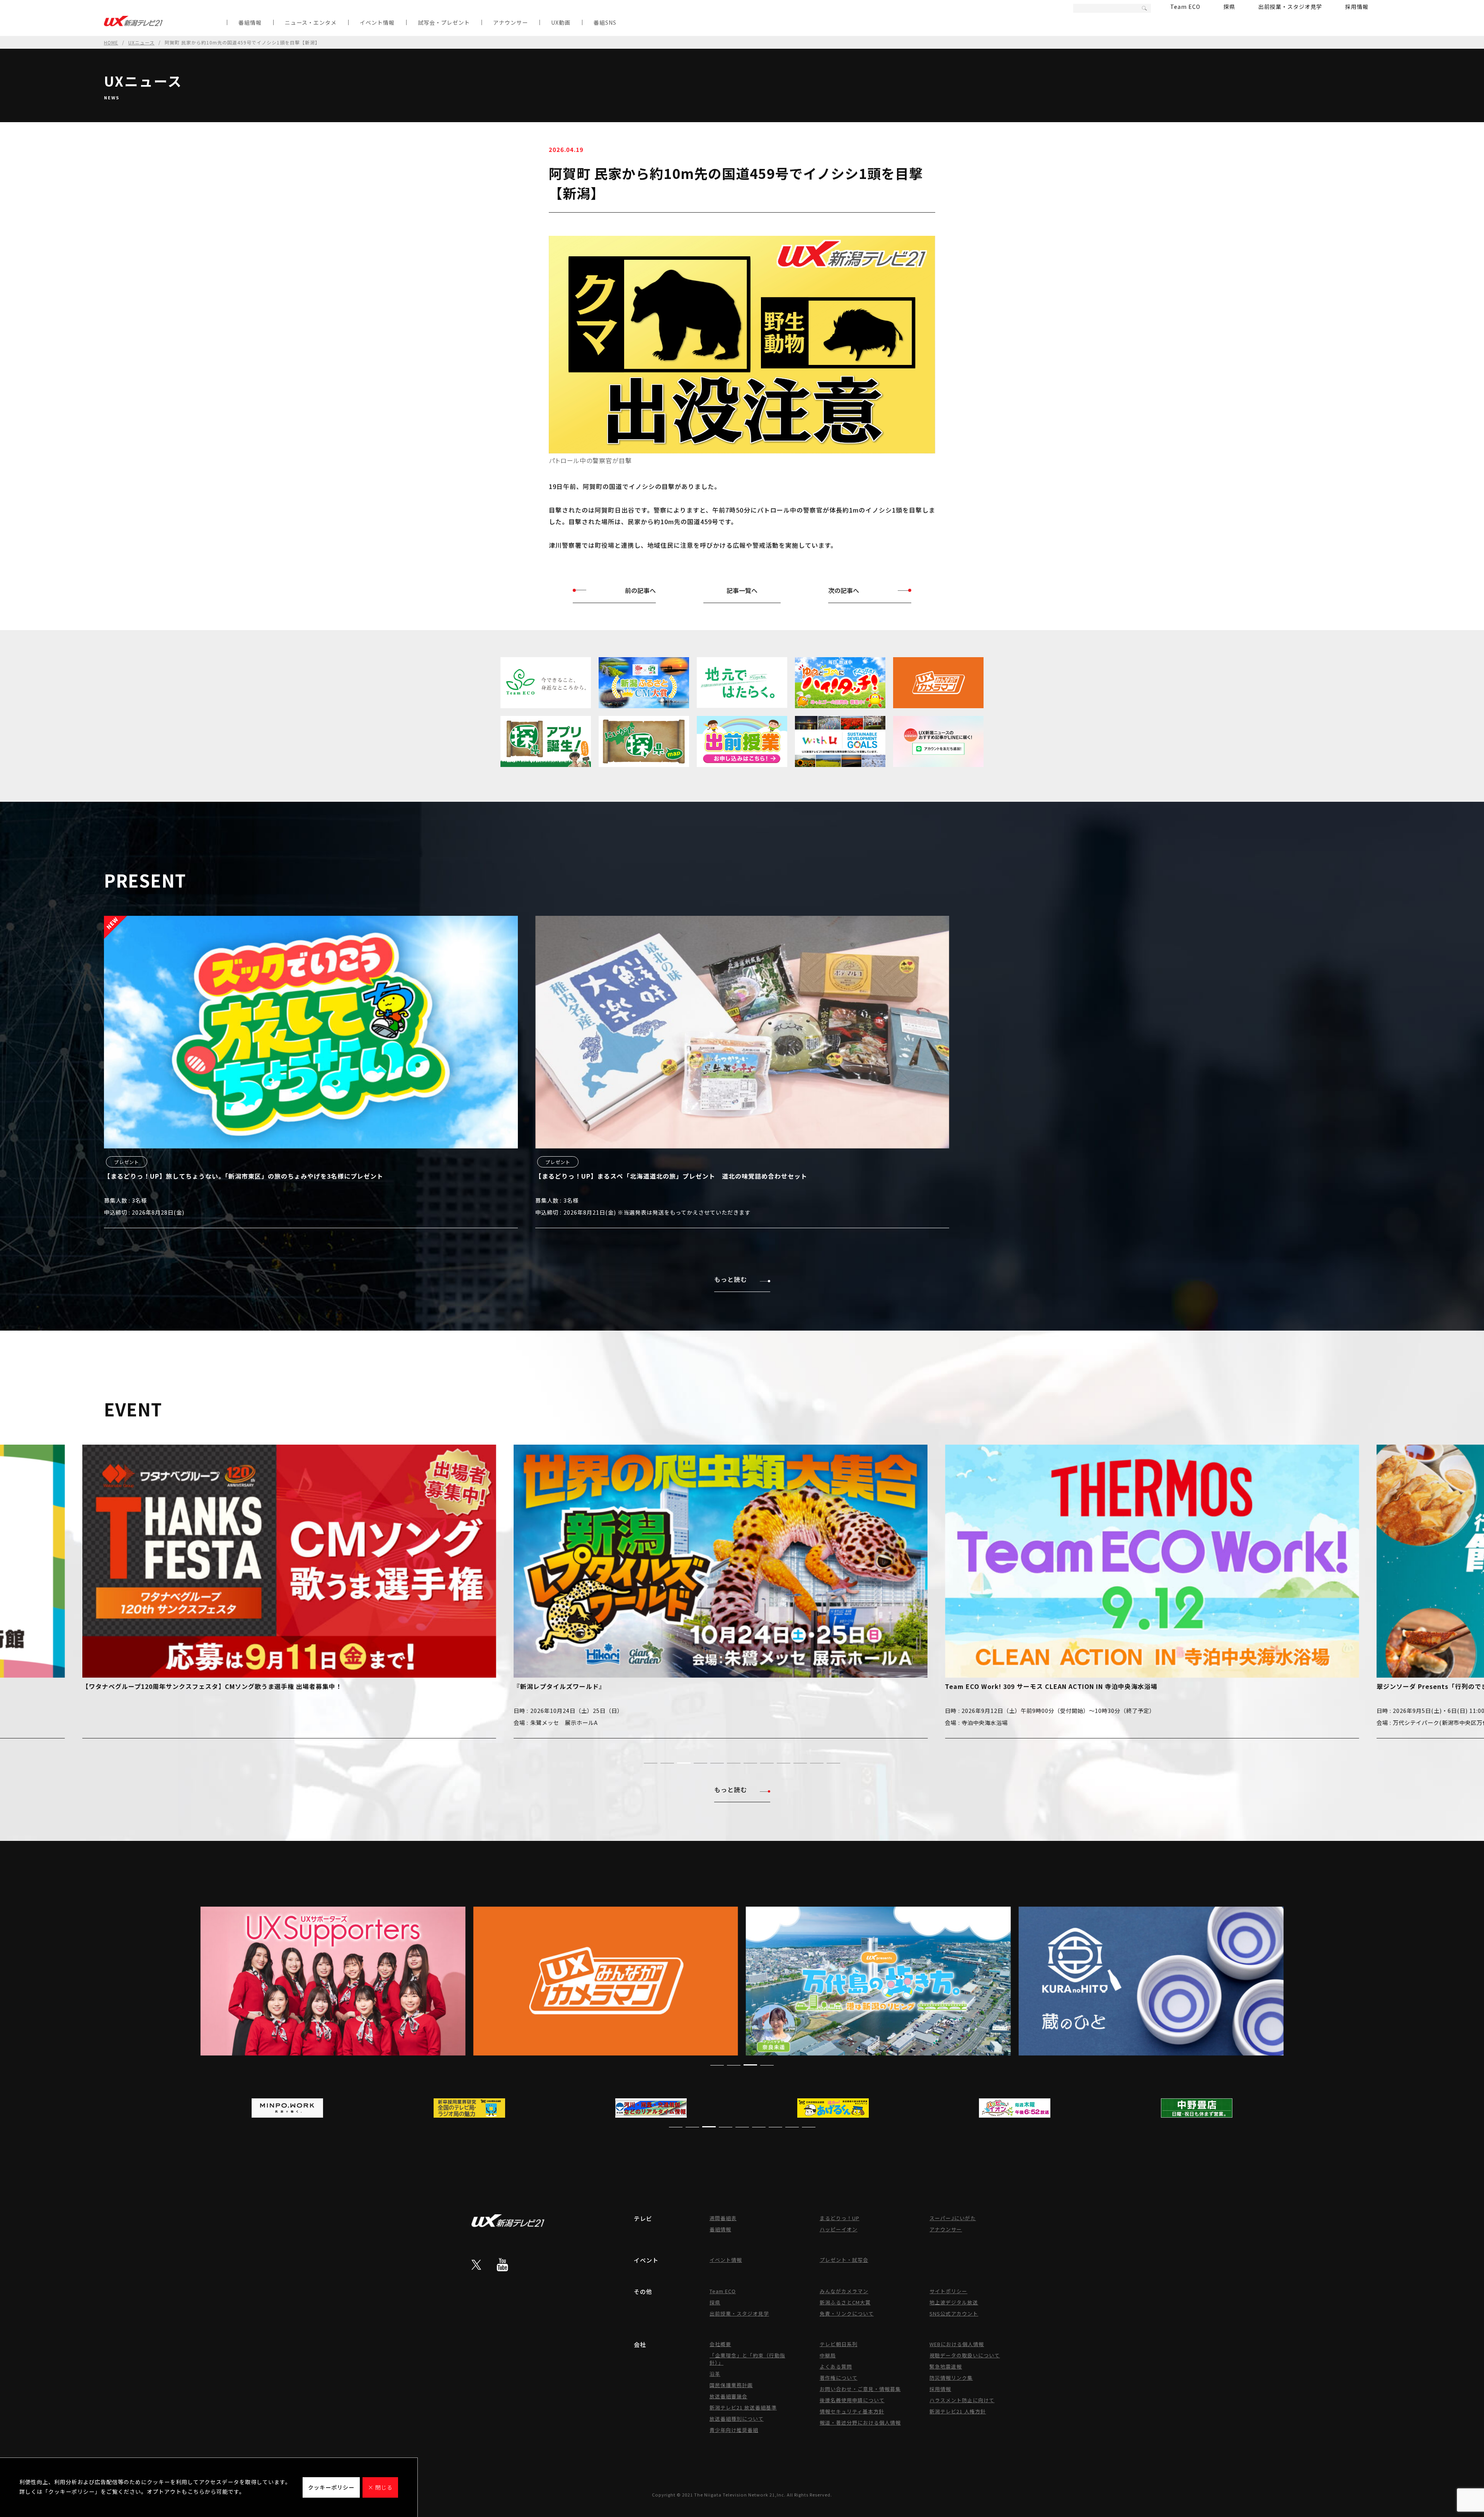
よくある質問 (836, 2366)
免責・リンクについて (847, 2313)
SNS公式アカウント (954, 2313)
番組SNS (605, 22)
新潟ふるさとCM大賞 (845, 2302)
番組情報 (250, 22)
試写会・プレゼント (444, 22)
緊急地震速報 (946, 2366)
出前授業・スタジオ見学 (1290, 7)
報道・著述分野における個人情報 (860, 2422)
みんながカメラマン (844, 2291)
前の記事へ (640, 590)
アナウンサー (511, 22)
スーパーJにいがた (953, 2218)
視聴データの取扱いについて (965, 2355)
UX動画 (561, 22)
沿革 (715, 2374)
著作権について (839, 2378)
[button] (651, 1763)
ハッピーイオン (839, 2229)
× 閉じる (380, 2487)
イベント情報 (377, 22)
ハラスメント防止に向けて (962, 2400)
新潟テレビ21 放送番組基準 (743, 2407)
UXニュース (141, 42)
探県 (1229, 7)
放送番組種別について (737, 2419)
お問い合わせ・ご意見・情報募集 (860, 2389)
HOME (111, 42)
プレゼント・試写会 (844, 2260)
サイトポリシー (948, 2291)
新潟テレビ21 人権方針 (958, 2411)
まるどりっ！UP (840, 2218)
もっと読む (731, 1279)
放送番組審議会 (728, 2396)
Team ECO (1185, 7)
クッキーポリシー (331, 2487)
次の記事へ (844, 590)
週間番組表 (723, 2218)
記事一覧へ (742, 590)
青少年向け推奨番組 (734, 2430)
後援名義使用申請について (852, 2400)
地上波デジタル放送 (954, 2302)
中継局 (828, 2355)
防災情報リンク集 (951, 2378)
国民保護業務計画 (731, 2385)
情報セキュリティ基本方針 (852, 2411)
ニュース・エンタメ (311, 22)
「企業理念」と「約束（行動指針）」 (747, 2359)
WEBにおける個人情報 (957, 2344)
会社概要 (720, 2344)
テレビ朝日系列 (839, 2344)
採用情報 (1357, 7)
